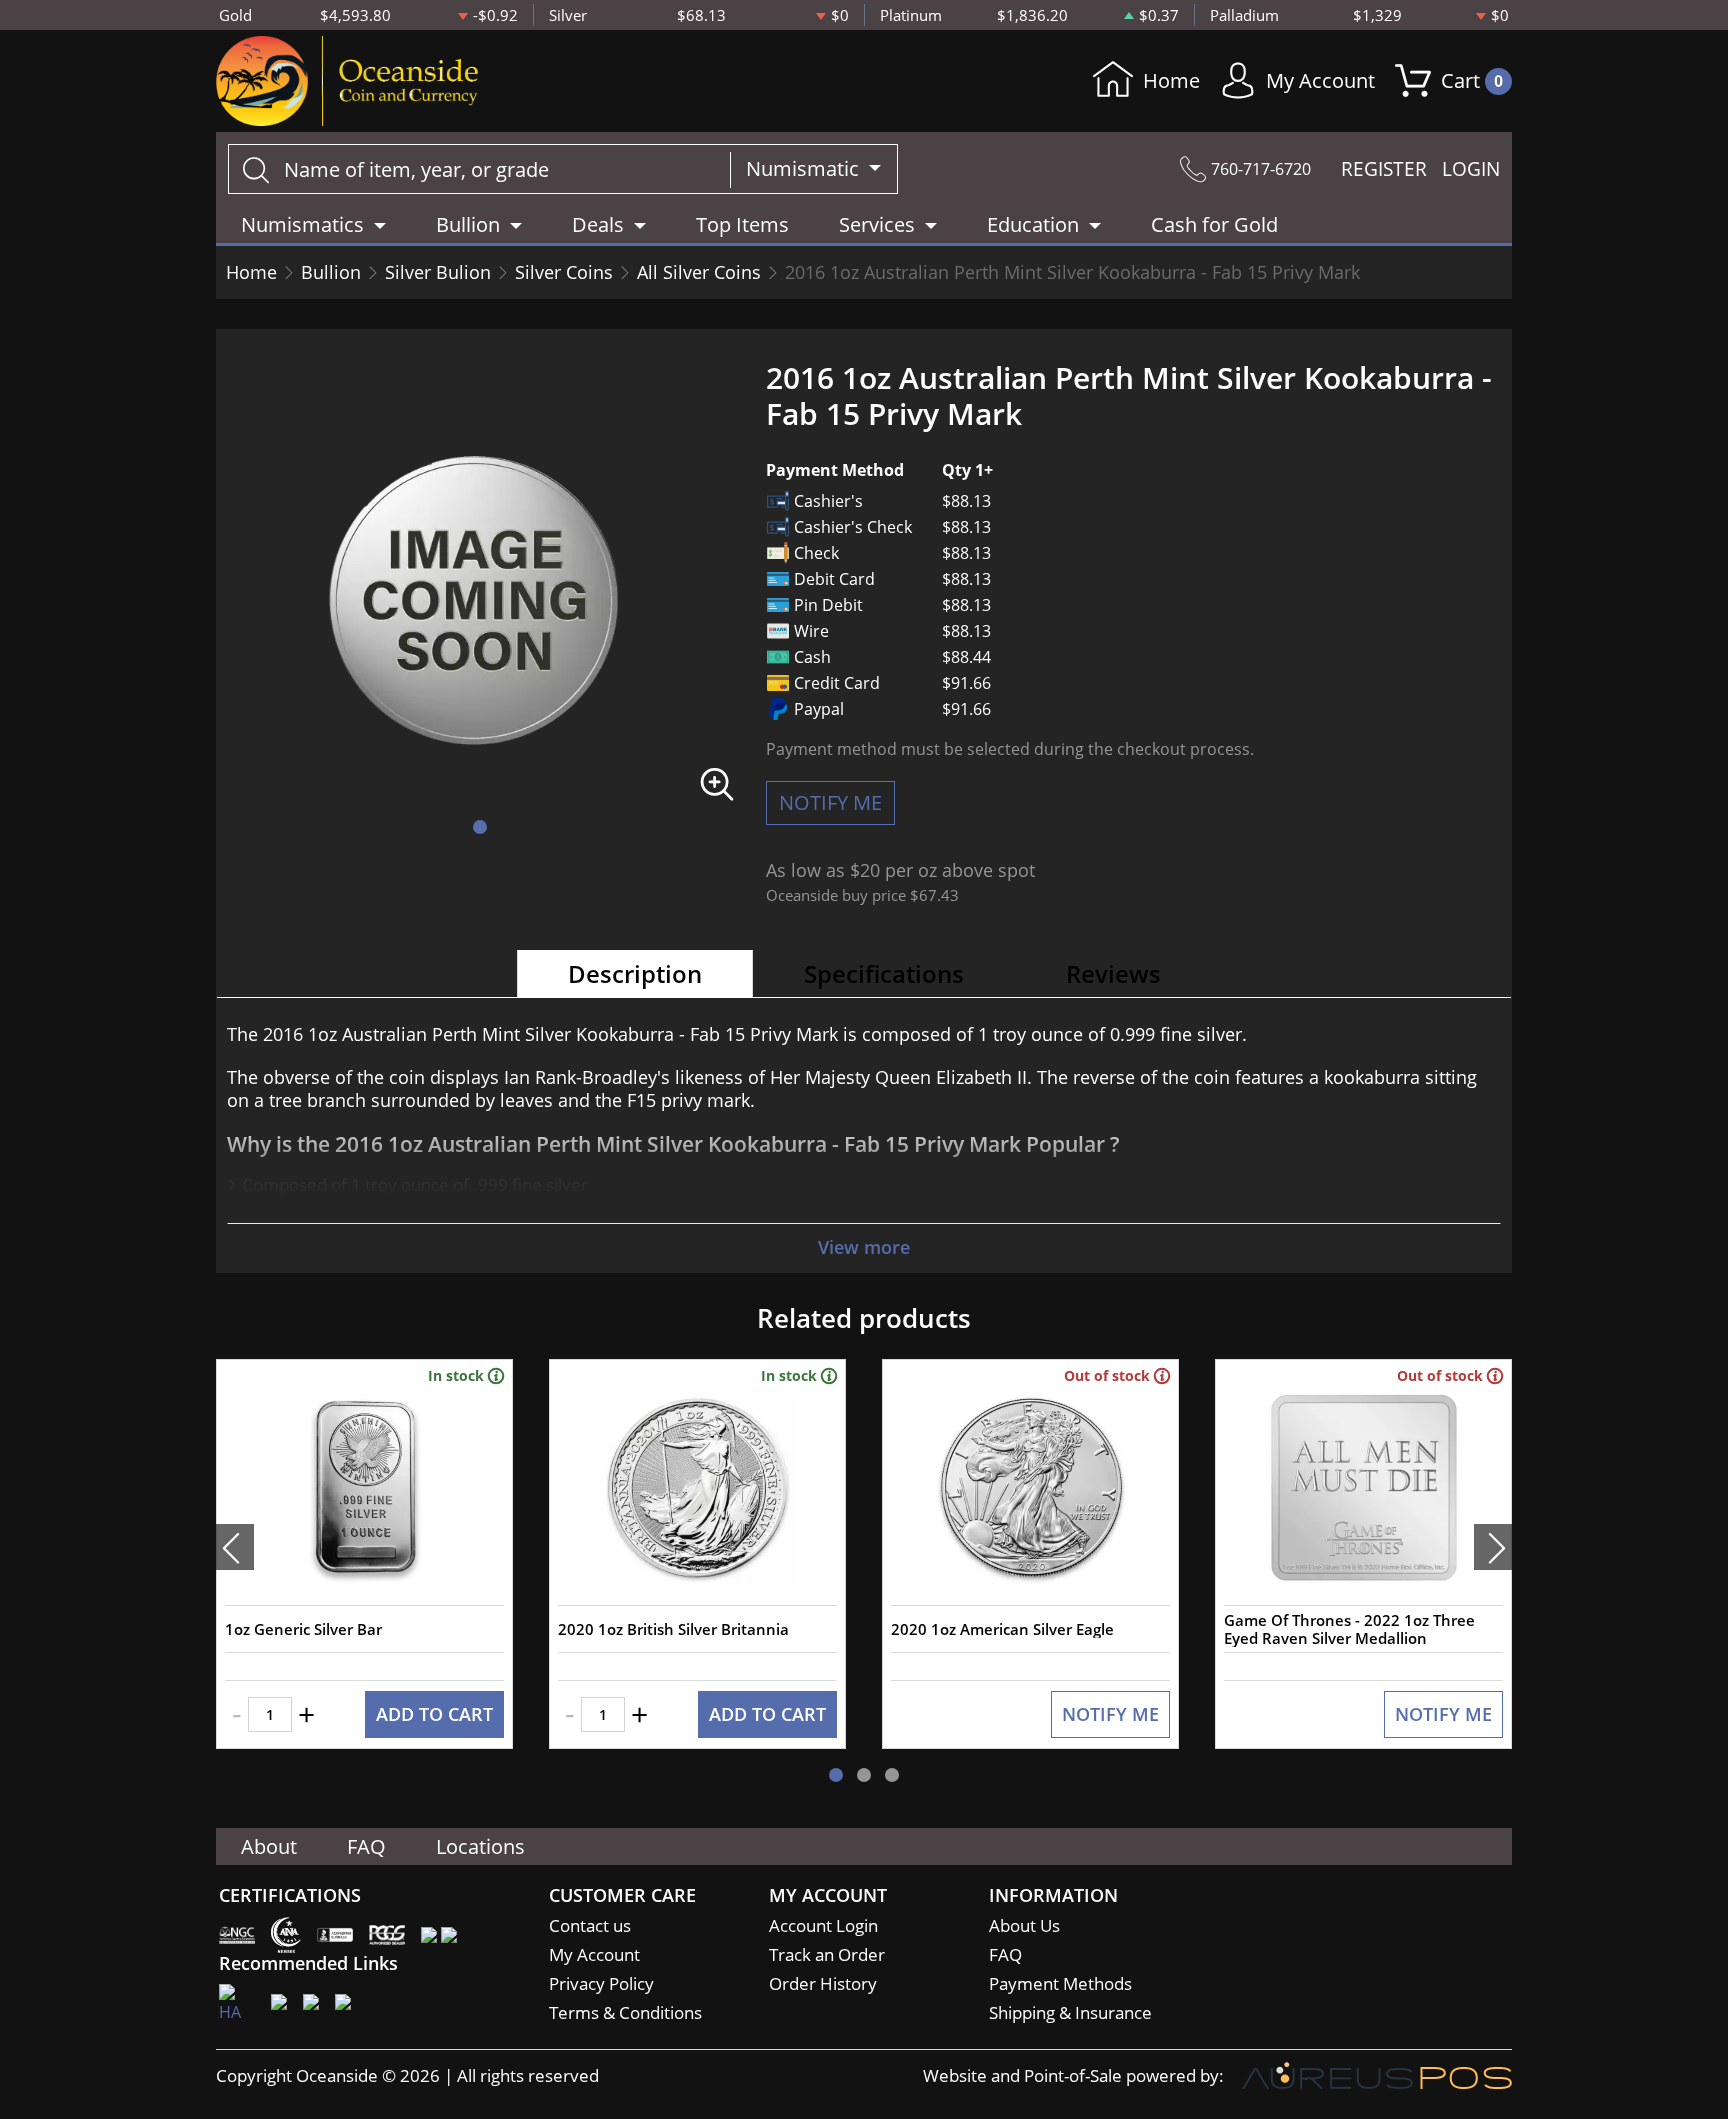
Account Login (823, 1925)
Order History (823, 1983)
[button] (480, 827)
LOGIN (1471, 169)
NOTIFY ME (830, 802)
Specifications (884, 973)
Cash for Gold (1214, 224)
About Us (1024, 1925)
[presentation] (235, 1547)
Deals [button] (598, 224)
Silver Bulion (438, 272)
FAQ (366, 1846)
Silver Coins (564, 272)
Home (1171, 80)
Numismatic (805, 168)
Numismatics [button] (302, 224)
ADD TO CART (434, 1714)
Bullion (331, 272)
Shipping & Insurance (1070, 2012)
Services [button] (877, 224)
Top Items (742, 224)
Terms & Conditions (625, 2012)
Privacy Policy (601, 1983)
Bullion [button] (468, 224)
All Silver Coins (699, 272)
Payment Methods (1060, 1983)
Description (635, 973)
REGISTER (1384, 169)
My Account (1320, 80)
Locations (480, 1846)
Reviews (1113, 973)
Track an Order (827, 1954)
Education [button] (1033, 224)
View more (864, 1247)
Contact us (590, 1925)
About (269, 1846)
